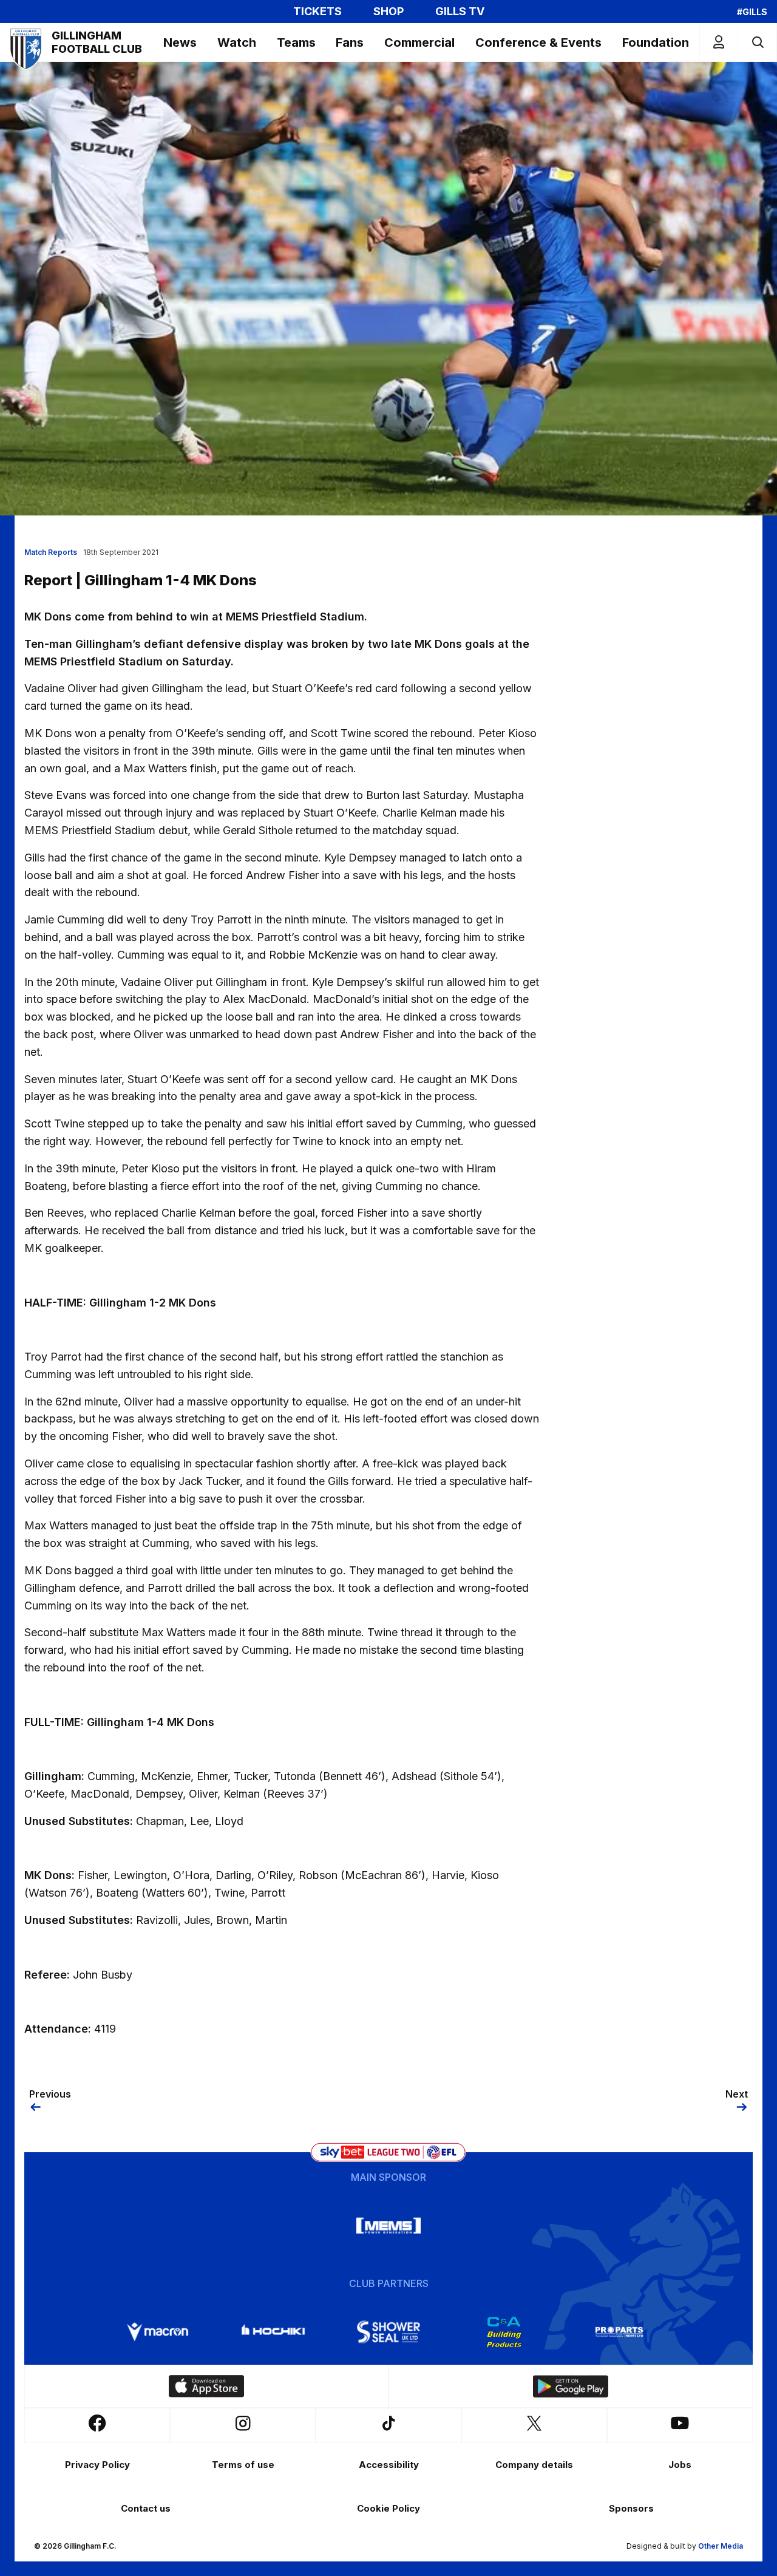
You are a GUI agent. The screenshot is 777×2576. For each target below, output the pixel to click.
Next (737, 2094)
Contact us (146, 2508)
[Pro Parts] (619, 2332)
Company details (534, 2465)
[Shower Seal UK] (388, 2332)
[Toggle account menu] (719, 42)
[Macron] (158, 2332)
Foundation (656, 42)
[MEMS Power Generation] (388, 2226)
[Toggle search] (757, 42)
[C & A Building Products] (504, 2332)
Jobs (680, 2465)
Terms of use (243, 2465)
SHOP (388, 12)
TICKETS (317, 12)
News (180, 42)
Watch (237, 42)
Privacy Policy (97, 2465)
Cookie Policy (388, 2508)
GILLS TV (460, 12)
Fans (350, 42)
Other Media (721, 2546)
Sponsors (631, 2508)
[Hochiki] (273, 2332)
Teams (296, 42)
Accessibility (389, 2465)
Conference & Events (538, 42)
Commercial (419, 42)
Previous (50, 2094)
